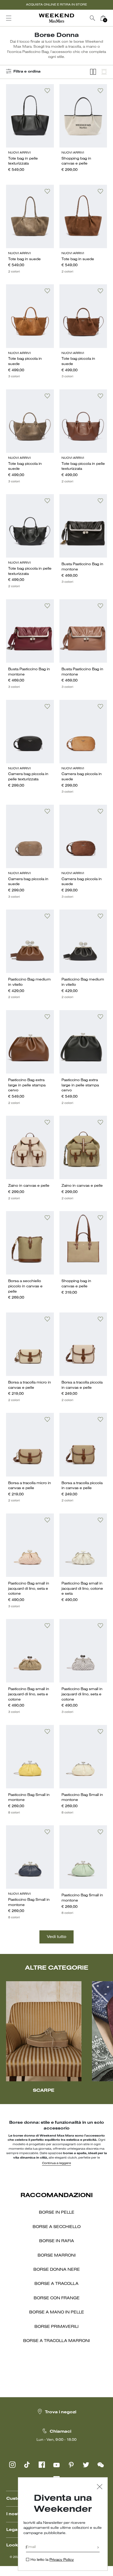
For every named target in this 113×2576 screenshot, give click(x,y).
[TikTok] (27, 2465)
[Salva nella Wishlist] (47, 91)
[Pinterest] (71, 2465)
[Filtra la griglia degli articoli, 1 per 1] (104, 72)
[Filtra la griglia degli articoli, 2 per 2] (93, 72)
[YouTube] (56, 2465)
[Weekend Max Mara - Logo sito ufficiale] (56, 18)
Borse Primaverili (56, 2327)
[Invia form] (98, 2548)
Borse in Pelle (57, 2213)
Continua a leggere (56, 2163)
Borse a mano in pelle (57, 2312)
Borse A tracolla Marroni (56, 2341)
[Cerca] (93, 18)
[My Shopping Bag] (103, 18)
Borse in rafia (57, 2241)
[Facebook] (42, 2465)
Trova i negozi (61, 2412)
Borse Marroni (57, 2256)
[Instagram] (12, 2465)
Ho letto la (52, 2560)
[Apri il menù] (9, 18)
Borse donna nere (57, 2270)
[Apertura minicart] (110, 18)
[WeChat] (101, 2465)
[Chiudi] (100, 2487)
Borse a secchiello (57, 2227)
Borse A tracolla (56, 2284)
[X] (86, 2465)
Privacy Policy (62, 2560)
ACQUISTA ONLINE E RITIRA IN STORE (56, 5)
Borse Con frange (57, 2298)
